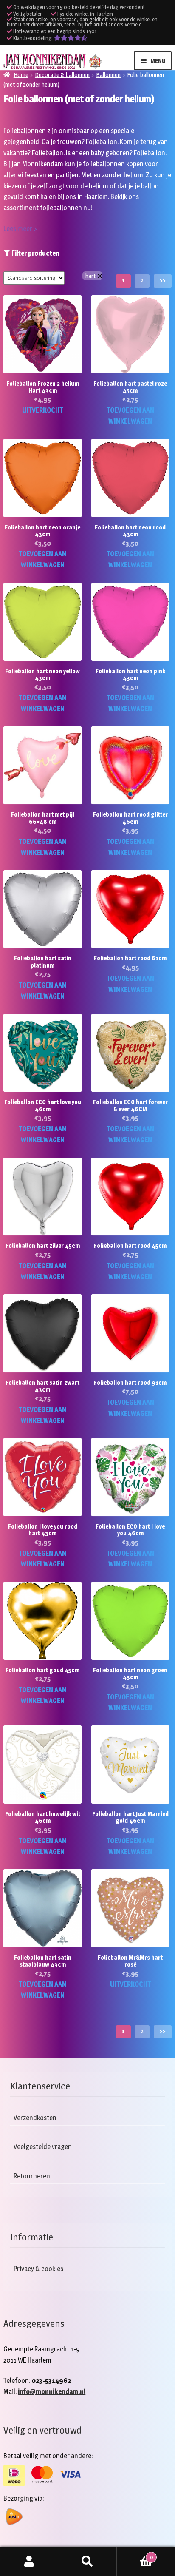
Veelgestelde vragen (43, 2147)
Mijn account (29, 2562)
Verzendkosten (35, 2118)
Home (21, 75)
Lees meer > (20, 229)
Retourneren (32, 2176)
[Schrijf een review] (71, 38)
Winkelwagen (135, 2554)
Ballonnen (108, 75)
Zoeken (87, 2562)
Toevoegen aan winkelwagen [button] (130, 416)
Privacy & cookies (38, 2269)
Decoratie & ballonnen (62, 75)
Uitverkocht (42, 410)
